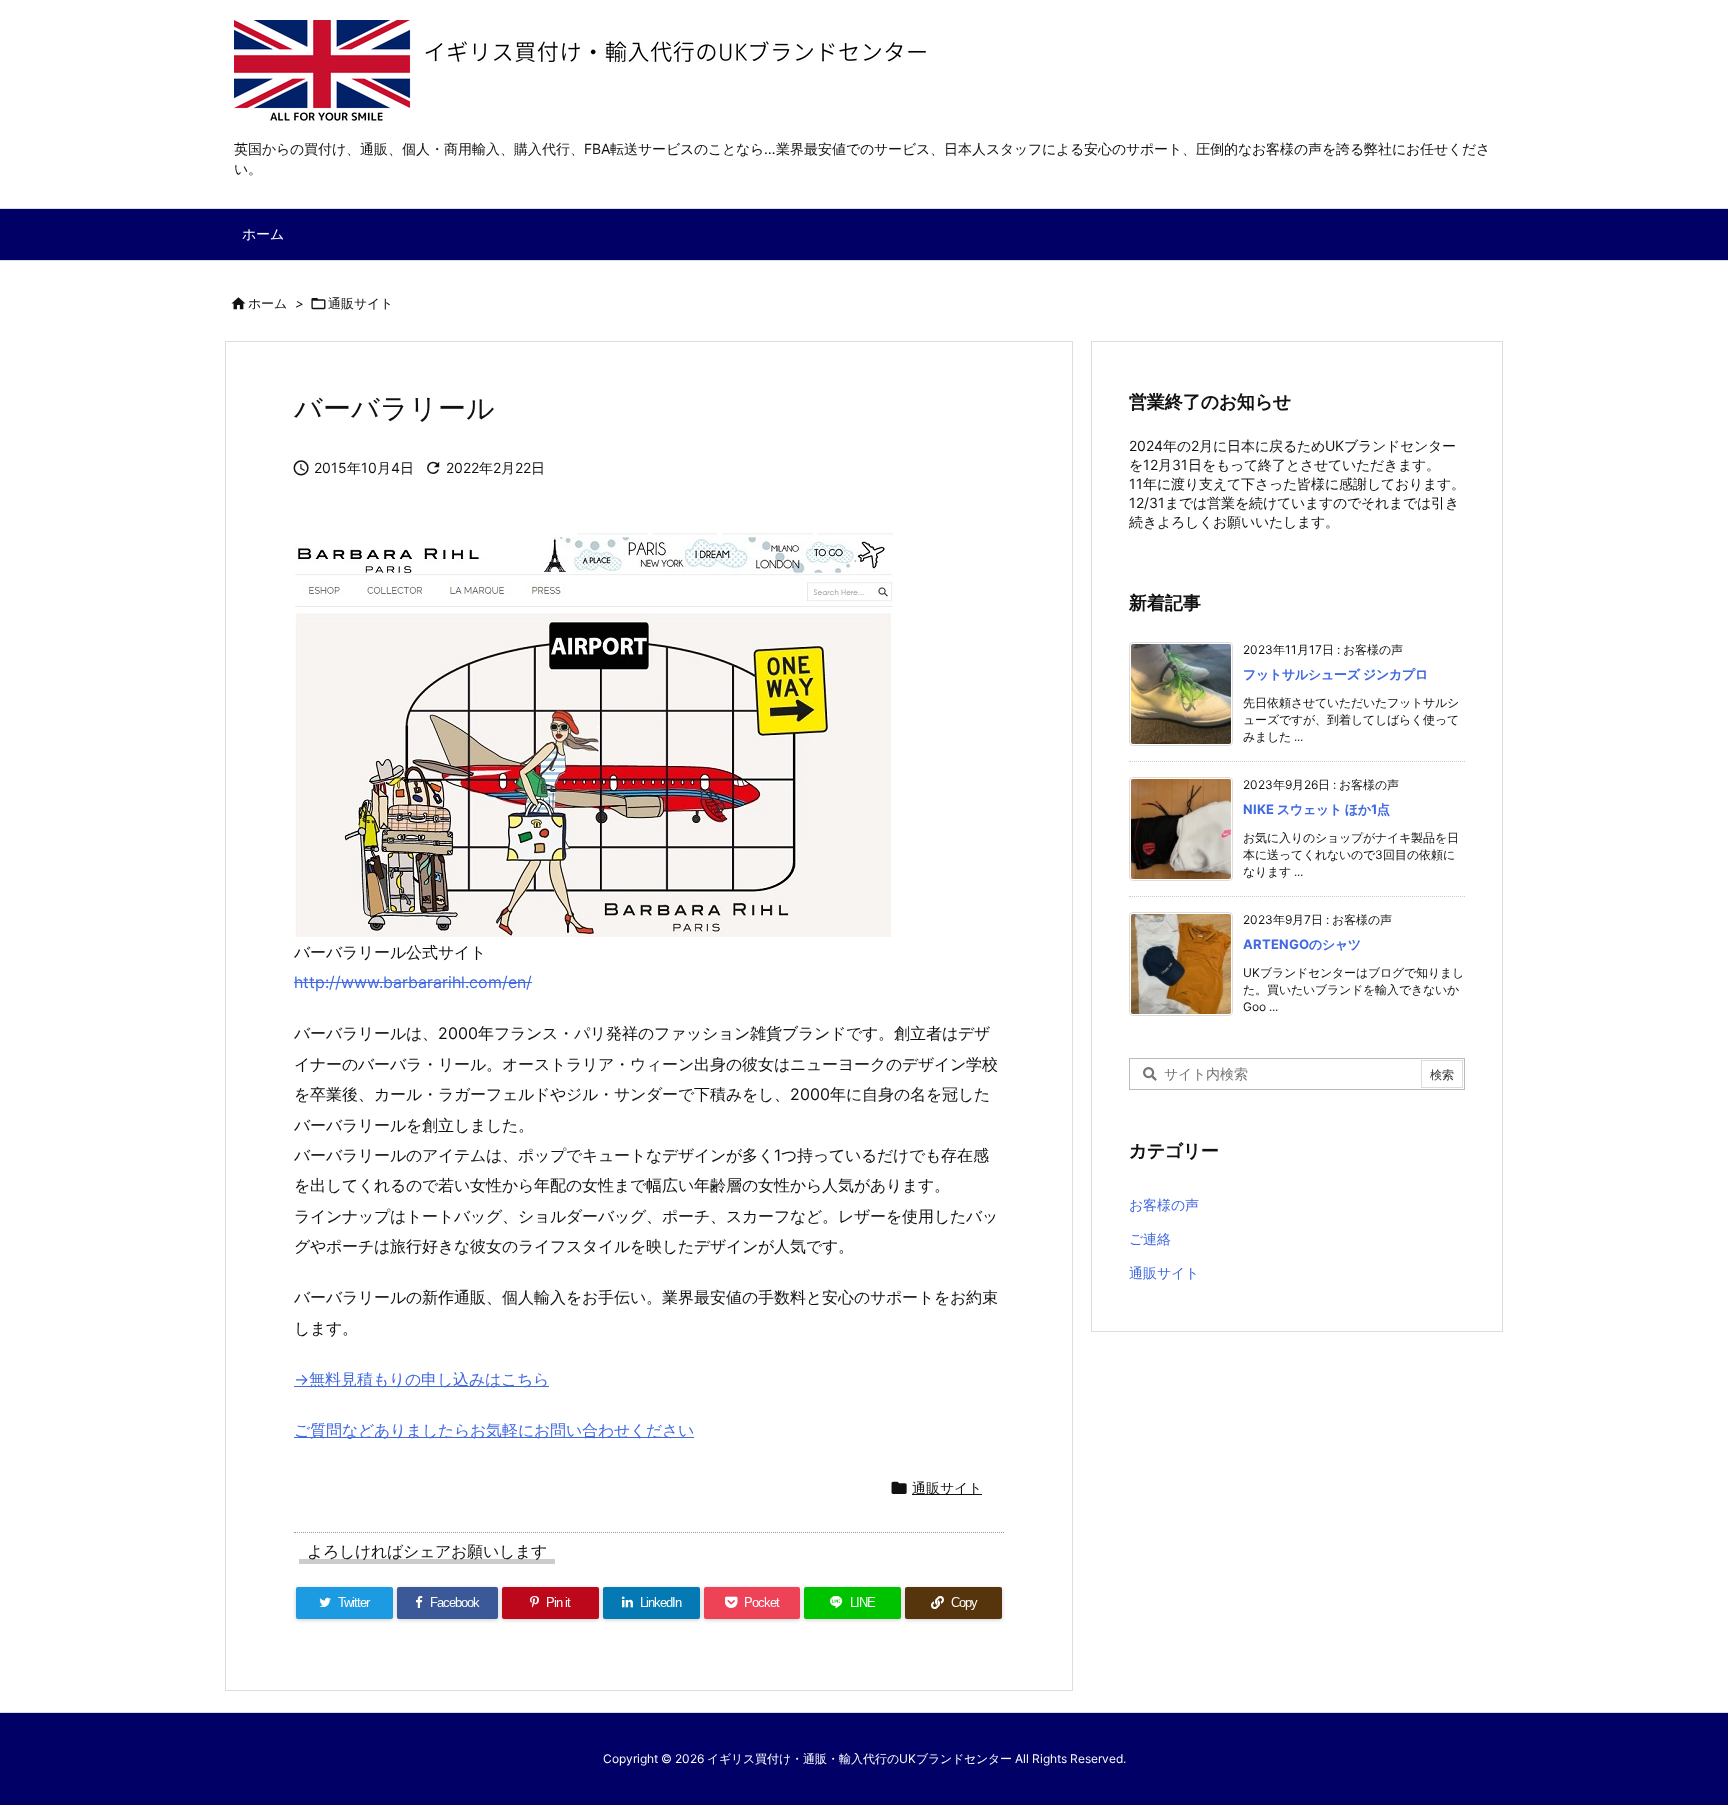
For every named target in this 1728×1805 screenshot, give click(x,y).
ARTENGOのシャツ (1302, 944)
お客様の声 (1164, 1204)
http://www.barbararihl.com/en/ (413, 982)
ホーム (267, 303)
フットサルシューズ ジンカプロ (1335, 674)
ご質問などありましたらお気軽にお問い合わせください (494, 1430)
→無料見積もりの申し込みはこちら (421, 1379)
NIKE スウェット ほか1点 (1316, 809)
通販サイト (360, 303)
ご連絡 (1150, 1238)
